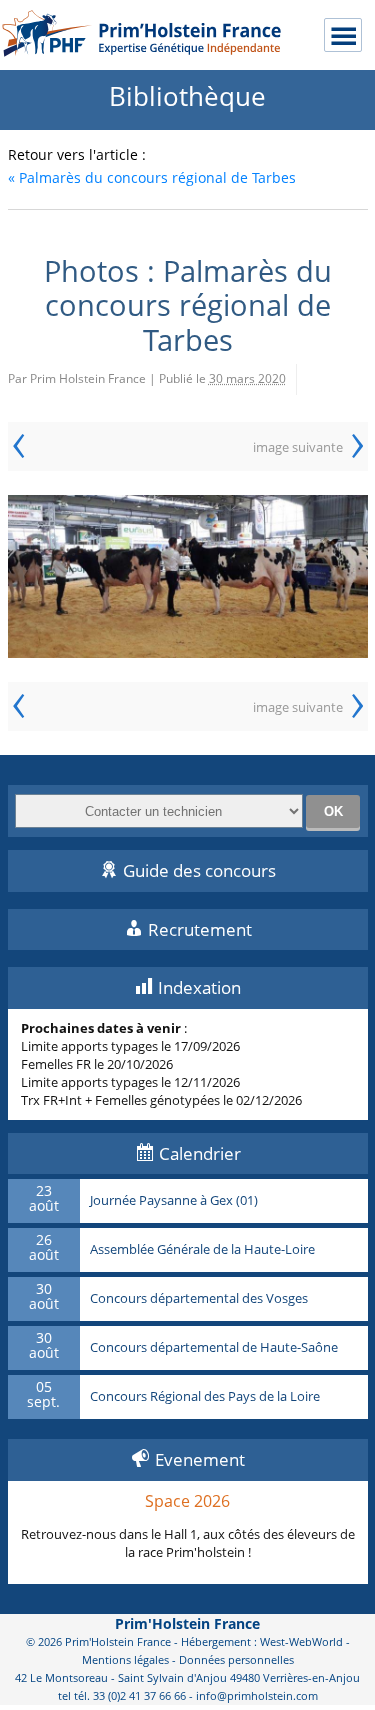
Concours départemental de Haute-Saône (214, 1348)
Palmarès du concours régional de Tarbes (152, 177)
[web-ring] (188, 576)
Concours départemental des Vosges (199, 1299)
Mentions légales (125, 1659)
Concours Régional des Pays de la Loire (205, 1397)
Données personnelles (236, 1659)
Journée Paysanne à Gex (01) (174, 1201)
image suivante (298, 447)
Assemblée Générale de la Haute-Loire (202, 1250)
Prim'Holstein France (187, 1623)
